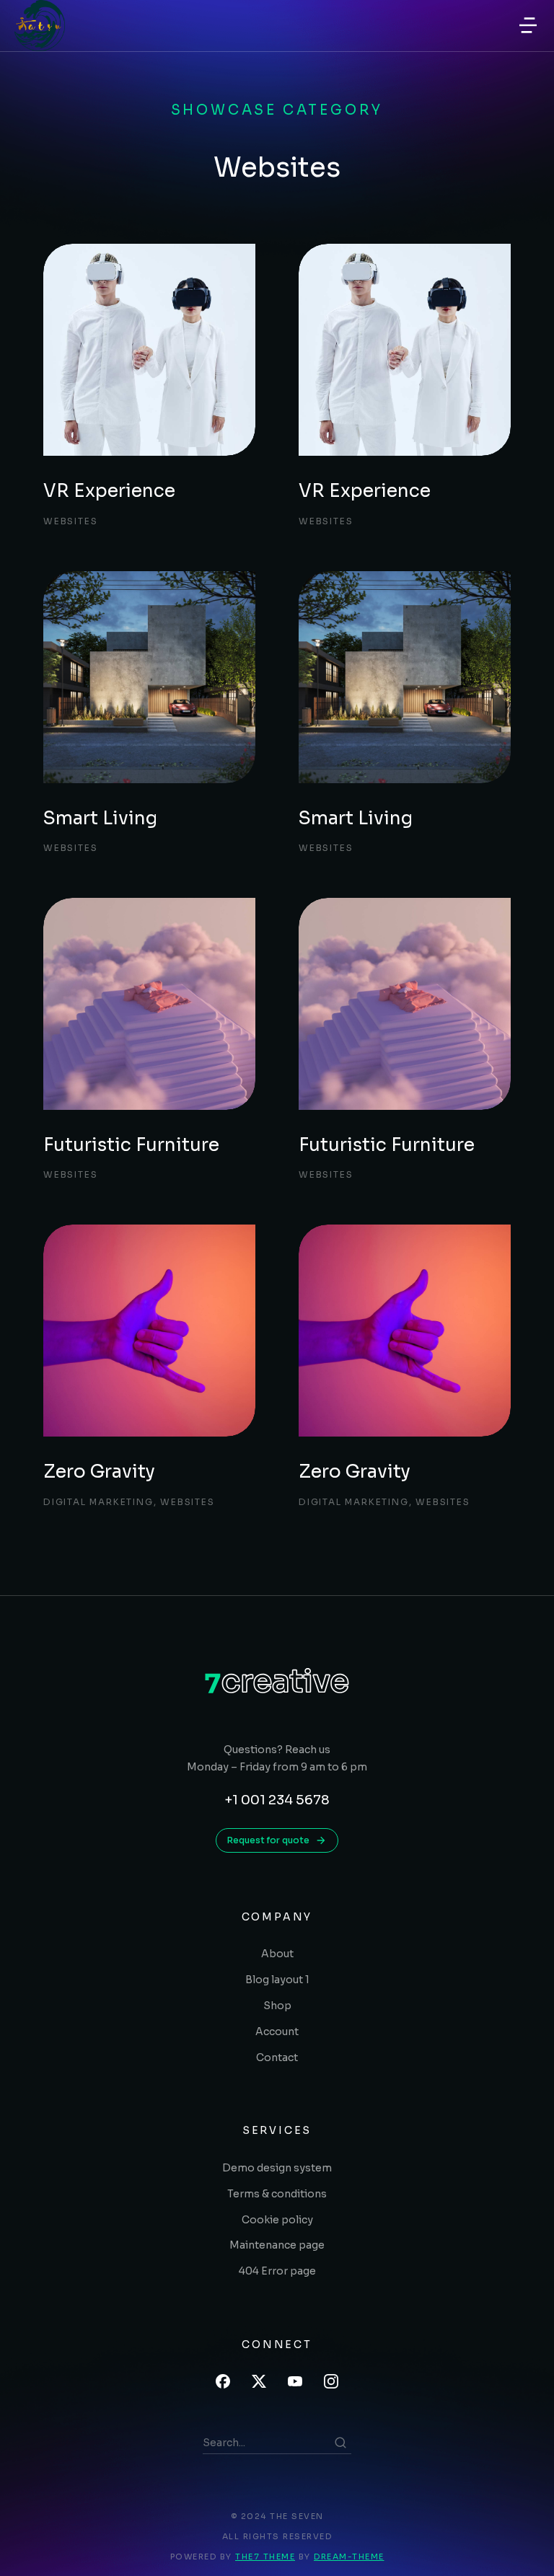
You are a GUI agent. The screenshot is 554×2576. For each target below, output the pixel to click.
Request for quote (268, 1840)
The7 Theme (265, 2557)
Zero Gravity (99, 1472)
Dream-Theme (349, 2557)
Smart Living (100, 818)
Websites (70, 521)
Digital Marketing (98, 1502)
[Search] (340, 2443)
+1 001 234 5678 (277, 1800)
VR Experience (109, 491)
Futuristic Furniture (131, 1145)
